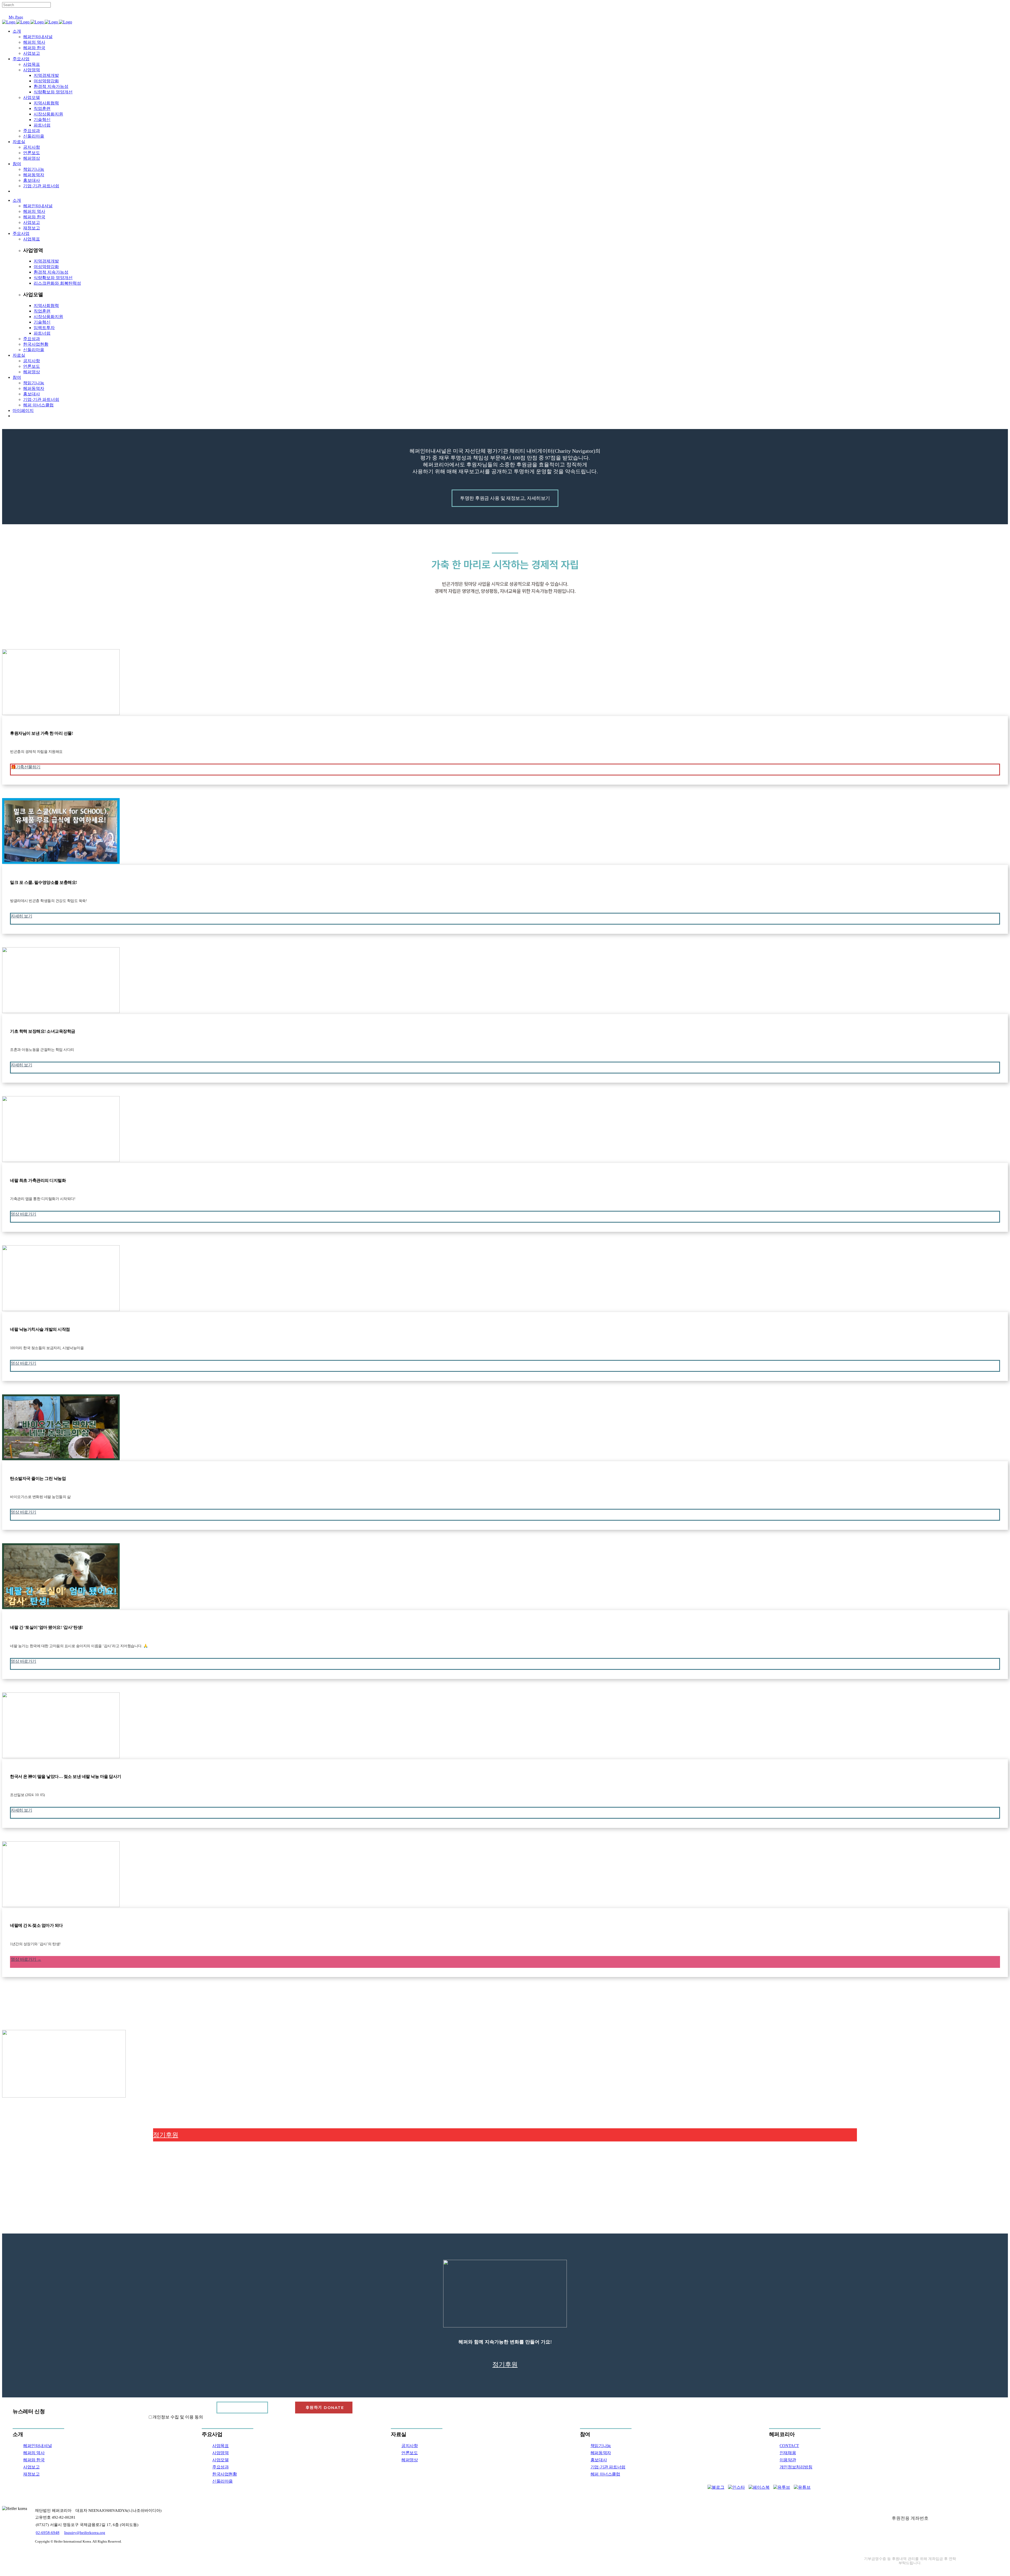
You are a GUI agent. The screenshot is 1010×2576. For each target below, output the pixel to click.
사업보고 (31, 2467)
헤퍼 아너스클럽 (605, 2474)
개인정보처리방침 (796, 2467)
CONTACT (789, 2446)
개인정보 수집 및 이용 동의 (178, 2417)
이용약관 (788, 2460)
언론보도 (410, 2453)
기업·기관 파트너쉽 (608, 2467)
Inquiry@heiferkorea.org (85, 2533)
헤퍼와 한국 (34, 2460)
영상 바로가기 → (26, 1959)
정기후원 (166, 2135)
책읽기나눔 (601, 2446)
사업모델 (220, 2460)
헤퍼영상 (410, 2460)
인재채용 (788, 2453)
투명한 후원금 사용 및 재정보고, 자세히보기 (505, 498)
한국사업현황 (225, 2474)
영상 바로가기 (24, 1214)
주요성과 (220, 2467)
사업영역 (220, 2453)
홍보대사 (599, 2460)
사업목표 (220, 2446)
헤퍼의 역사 (34, 2453)
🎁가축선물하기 (26, 767)
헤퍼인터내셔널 (37, 2446)
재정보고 (31, 2474)
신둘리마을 (223, 2481)
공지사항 (410, 2446)
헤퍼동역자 (601, 2453)
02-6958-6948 (48, 2533)
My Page (16, 17)
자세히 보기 (21, 916)
